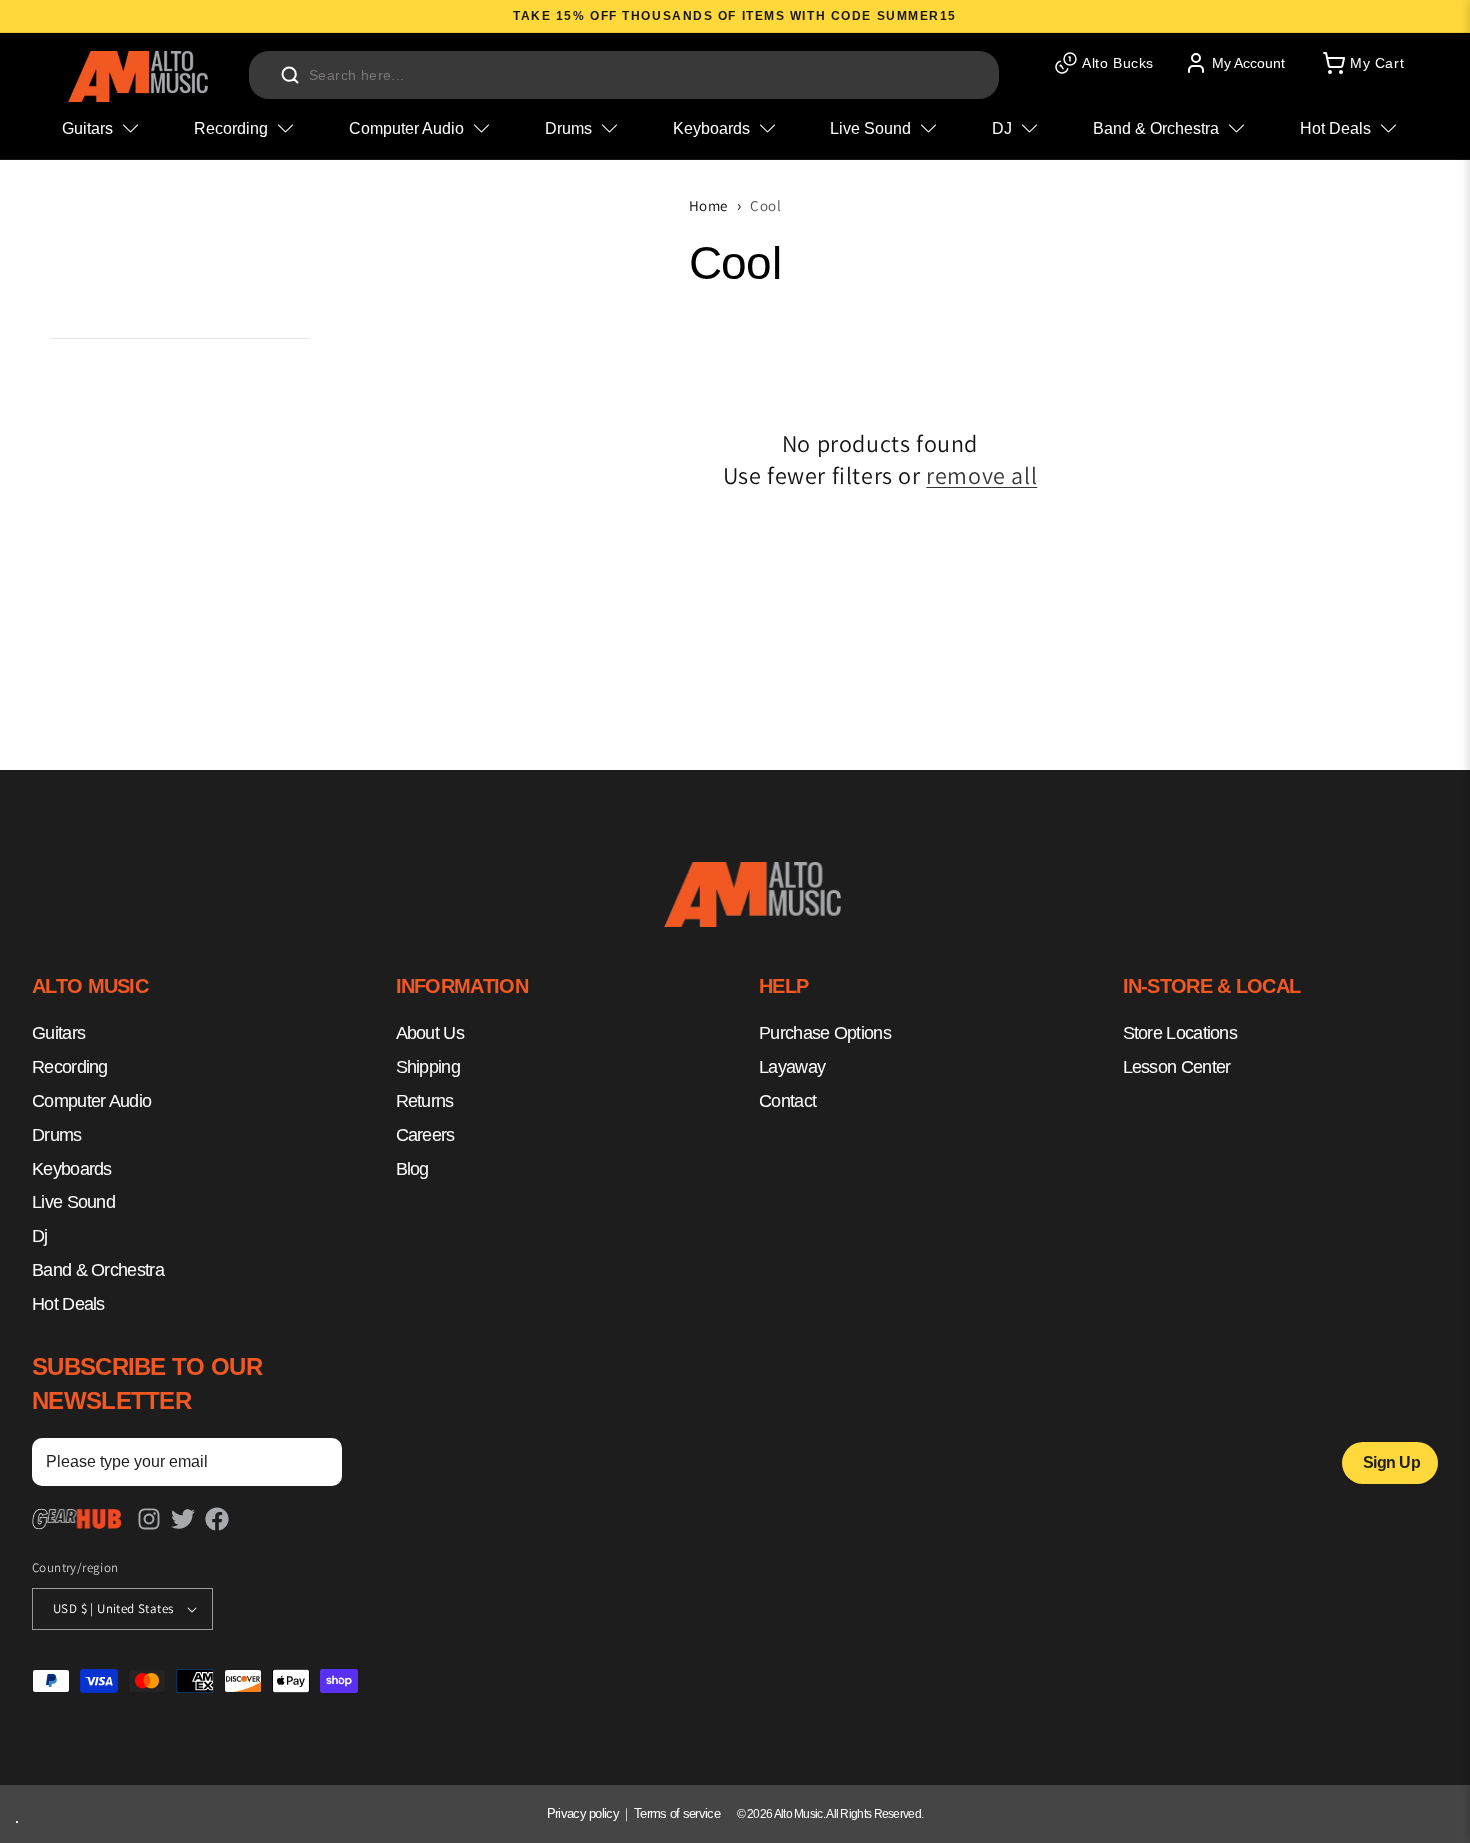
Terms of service (677, 1813)
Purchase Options (825, 1034)
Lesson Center (1177, 1067)
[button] (1362, 63)
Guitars (58, 1034)
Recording (70, 1067)
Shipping (428, 1067)
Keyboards (72, 1169)
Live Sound (73, 1203)
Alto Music (798, 1814)
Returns (425, 1101)
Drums (57, 1135)
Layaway (792, 1067)
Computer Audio (91, 1101)
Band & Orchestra (98, 1270)
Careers (425, 1135)
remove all (981, 475)
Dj (40, 1236)
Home (708, 205)
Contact (787, 1101)
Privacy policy (583, 1813)
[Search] (290, 75)
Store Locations (1180, 1034)
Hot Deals (68, 1304)
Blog (412, 1169)
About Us (430, 1034)
